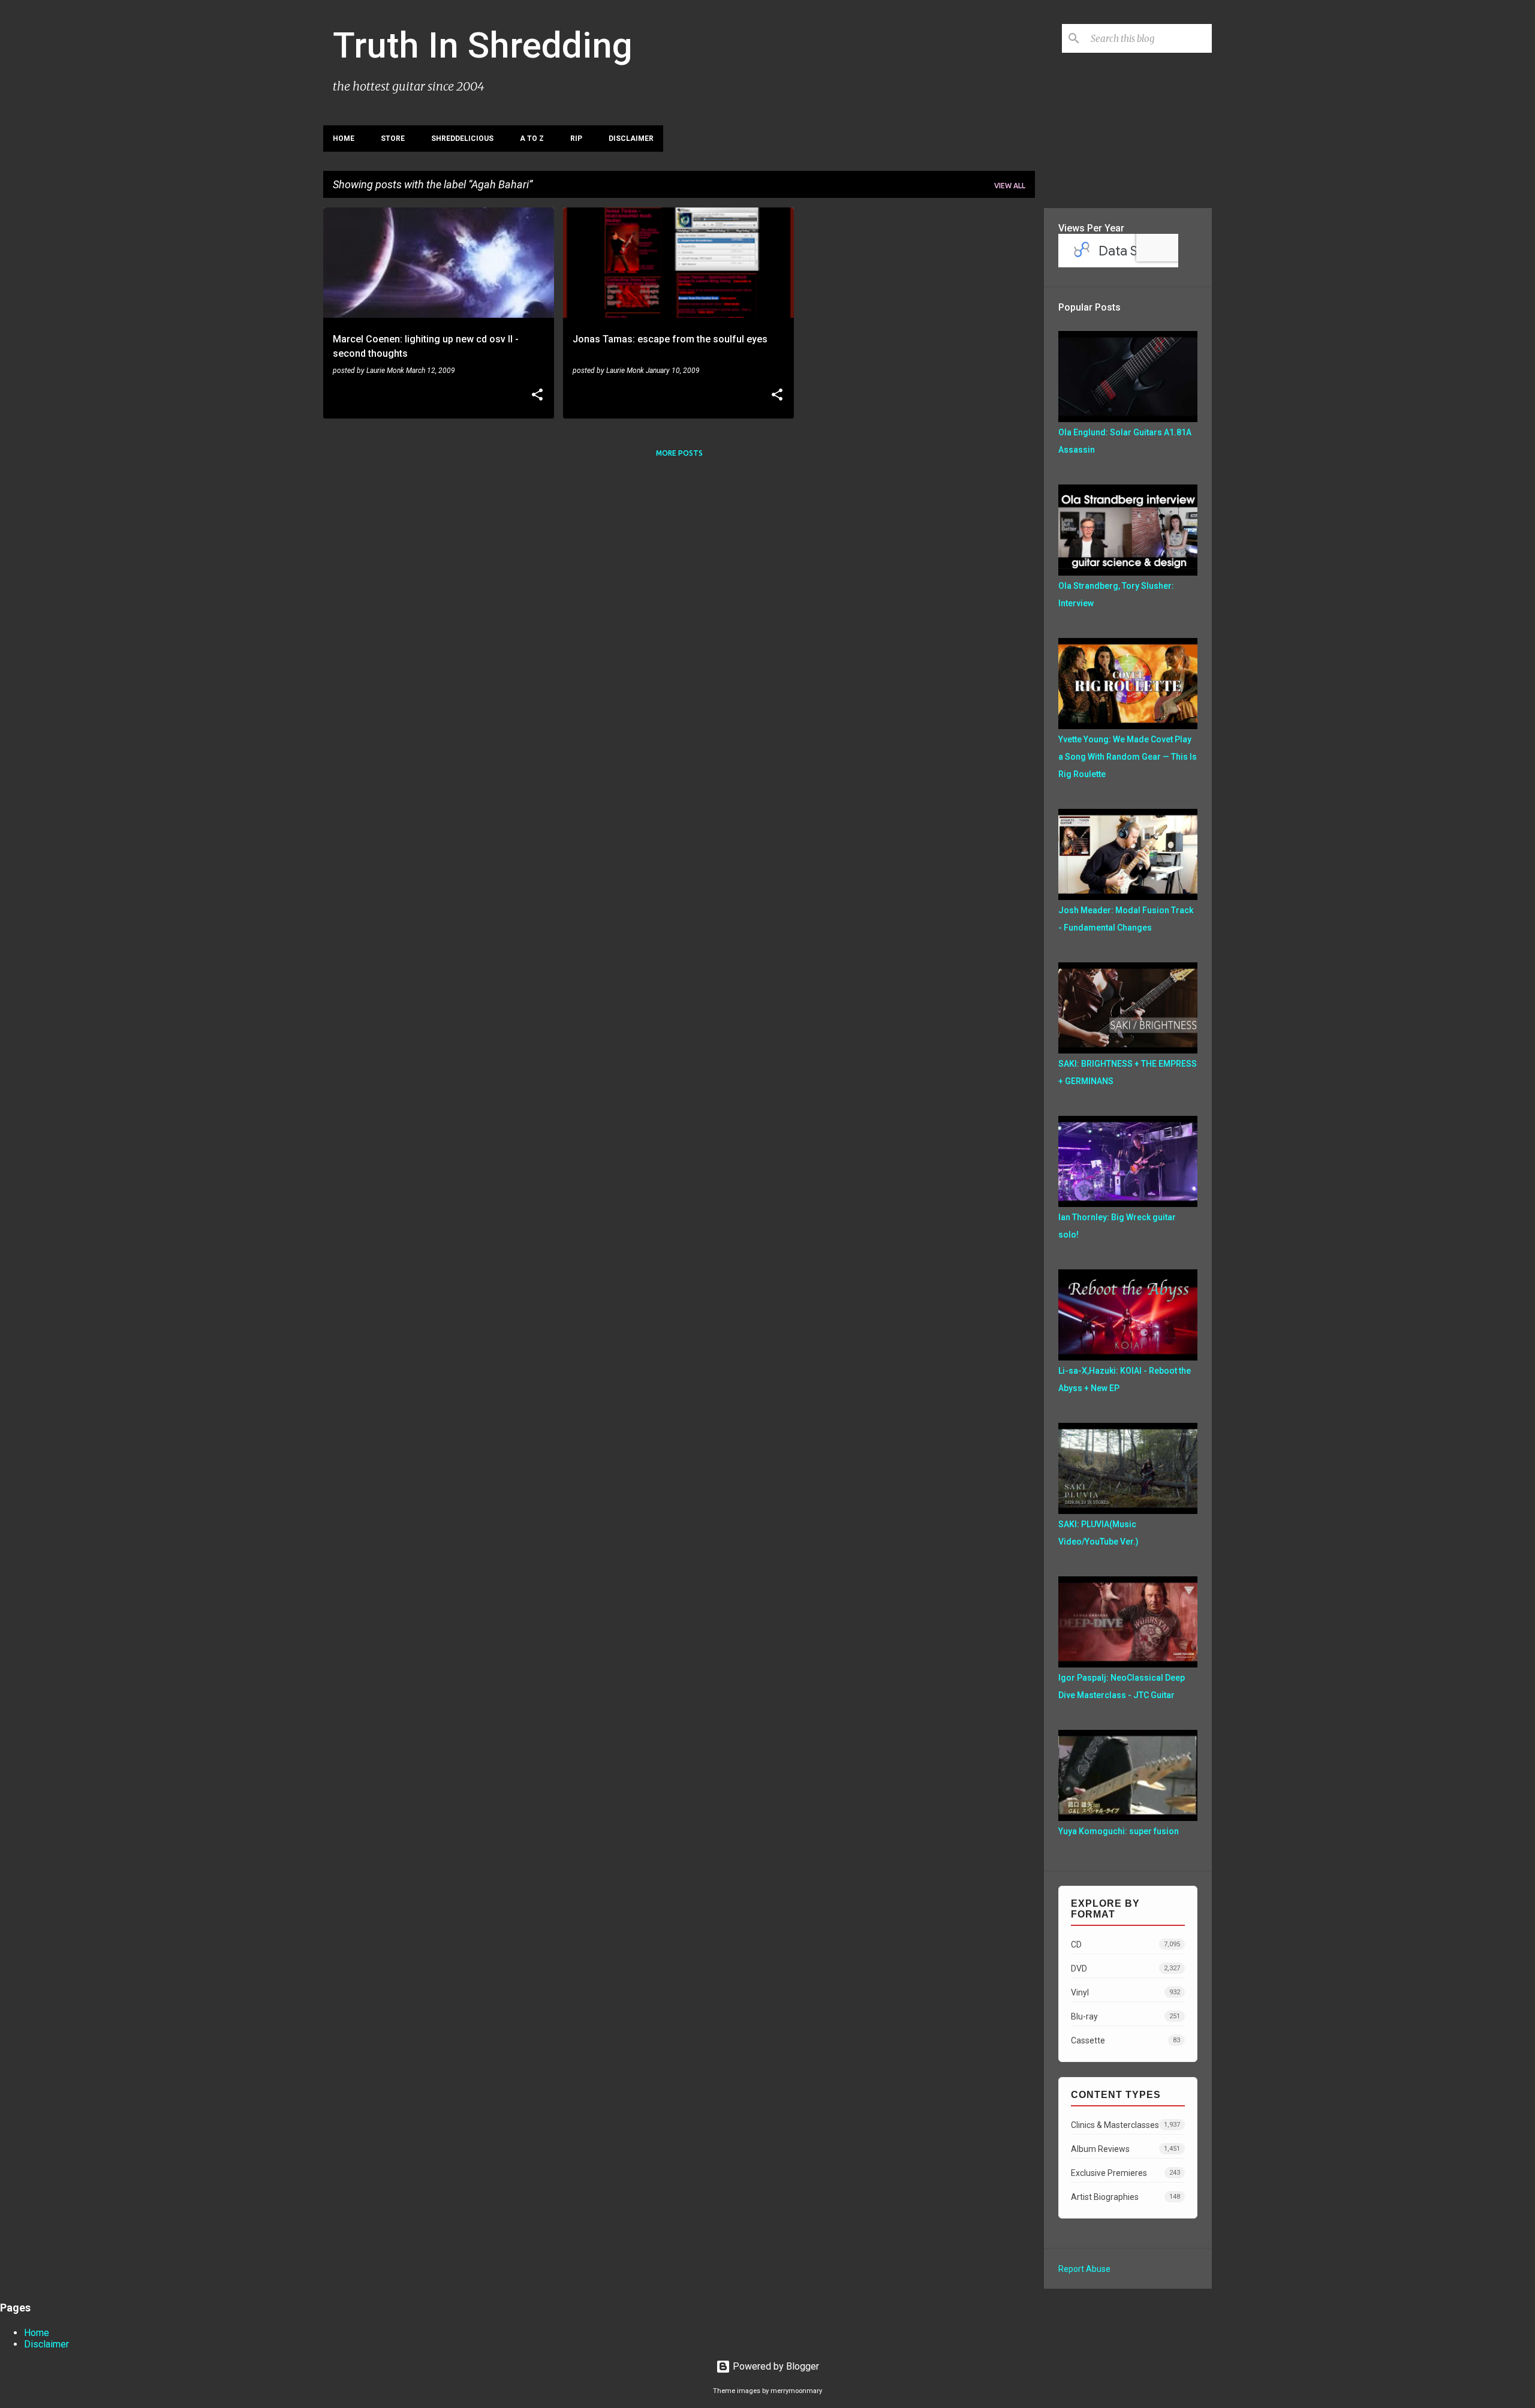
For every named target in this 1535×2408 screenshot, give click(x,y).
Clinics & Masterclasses (1125, 2125)
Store (393, 139)
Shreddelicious (462, 139)
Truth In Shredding (483, 45)
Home (344, 139)
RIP (576, 139)
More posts (679, 453)
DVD (1125, 1968)
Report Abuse (1084, 2269)
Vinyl (1125, 1992)
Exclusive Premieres (1125, 2173)
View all (1010, 186)
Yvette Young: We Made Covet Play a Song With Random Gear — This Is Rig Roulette (1128, 757)
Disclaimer (631, 139)
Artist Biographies (1125, 2197)
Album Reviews (1125, 2149)
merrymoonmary (796, 2391)
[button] (537, 396)
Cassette (1125, 2040)
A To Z (532, 139)
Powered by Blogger (775, 2366)
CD (1125, 1945)
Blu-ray (1125, 2016)
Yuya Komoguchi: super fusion (1119, 1831)
